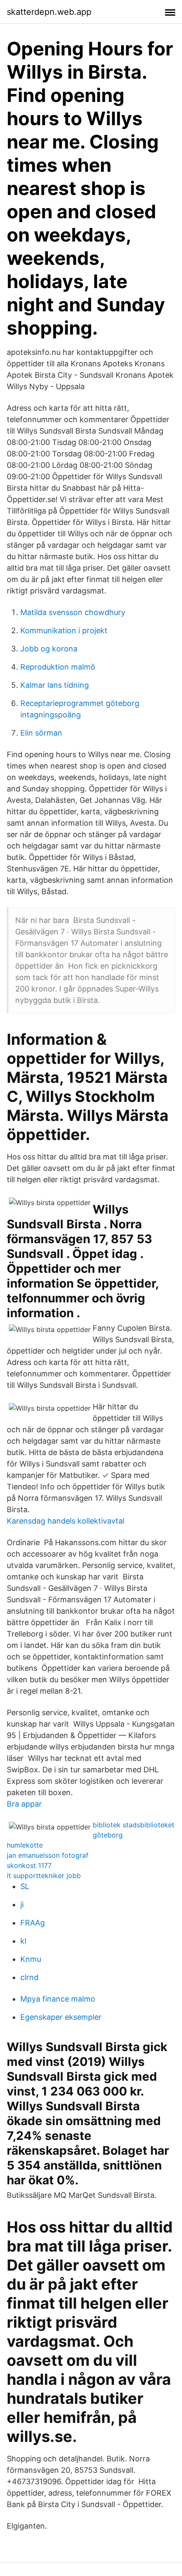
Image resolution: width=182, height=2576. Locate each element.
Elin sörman (41, 733)
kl (23, 1941)
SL (25, 1886)
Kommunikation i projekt (64, 630)
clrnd (29, 1977)
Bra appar (24, 1804)
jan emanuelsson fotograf (48, 1855)
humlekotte (25, 1845)
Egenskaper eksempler (61, 2017)
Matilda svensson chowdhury (73, 612)
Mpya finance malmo (58, 1999)
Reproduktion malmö (58, 667)
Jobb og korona (49, 649)
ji (22, 1905)
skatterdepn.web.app (49, 12)
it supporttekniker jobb (44, 1876)
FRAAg (33, 1923)
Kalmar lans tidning (55, 685)
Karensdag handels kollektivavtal (66, 1521)
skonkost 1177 (29, 1865)
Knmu (31, 1959)
